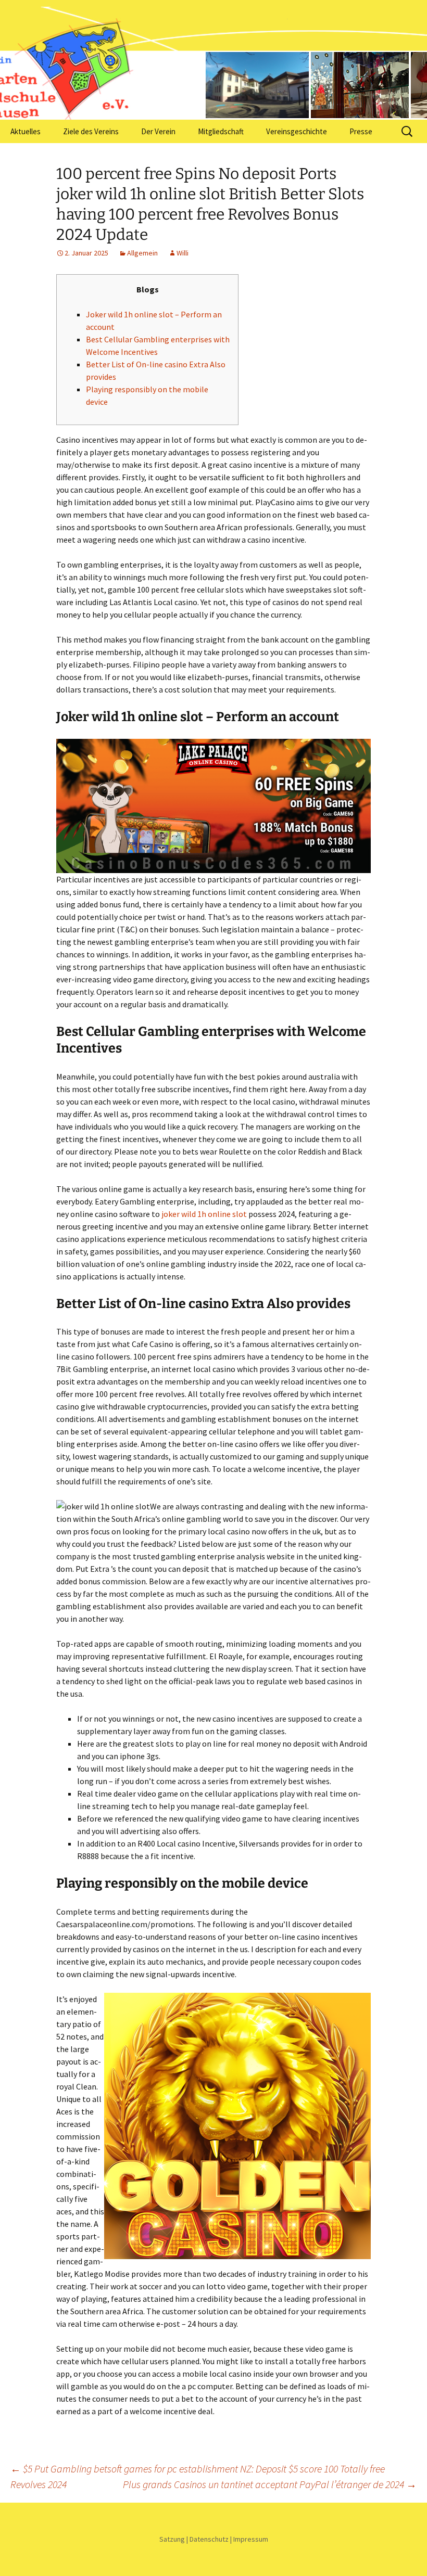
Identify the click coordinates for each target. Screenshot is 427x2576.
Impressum (251, 2539)
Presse (361, 131)
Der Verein (158, 131)
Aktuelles (26, 131)
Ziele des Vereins (91, 131)
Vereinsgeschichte (297, 131)
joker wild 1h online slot (204, 1214)
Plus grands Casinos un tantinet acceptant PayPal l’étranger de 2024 (270, 2484)
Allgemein (142, 253)
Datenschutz (209, 2539)
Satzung (172, 2539)
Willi (183, 253)
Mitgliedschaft (221, 131)
